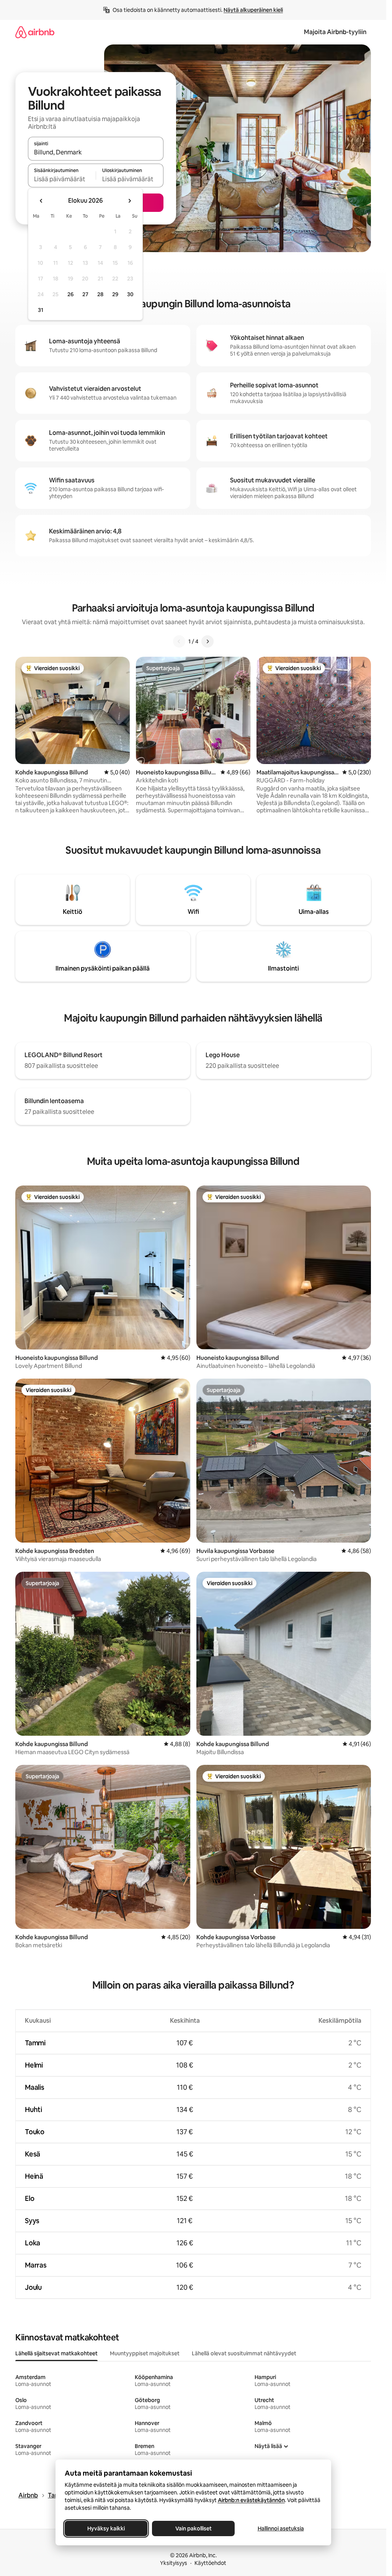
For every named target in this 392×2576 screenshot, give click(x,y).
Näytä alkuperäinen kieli (253, 10)
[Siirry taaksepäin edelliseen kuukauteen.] (41, 201)
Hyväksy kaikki (106, 2528)
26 (70, 294)
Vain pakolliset (193, 2528)
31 (41, 310)
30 (130, 294)
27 (85, 294)
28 (100, 294)
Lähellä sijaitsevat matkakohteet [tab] (56, 2353)
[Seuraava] (207, 641)
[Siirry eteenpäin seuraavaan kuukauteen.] (129, 201)
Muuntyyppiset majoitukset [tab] (145, 2353)
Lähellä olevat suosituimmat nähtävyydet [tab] (244, 2353)
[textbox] (62, 179)
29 (115, 294)
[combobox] (96, 152)
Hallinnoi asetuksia (280, 2528)
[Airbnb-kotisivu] (35, 32)
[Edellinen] (179, 641)
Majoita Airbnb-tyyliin (335, 32)
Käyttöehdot (210, 2563)
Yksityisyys (174, 2563)
